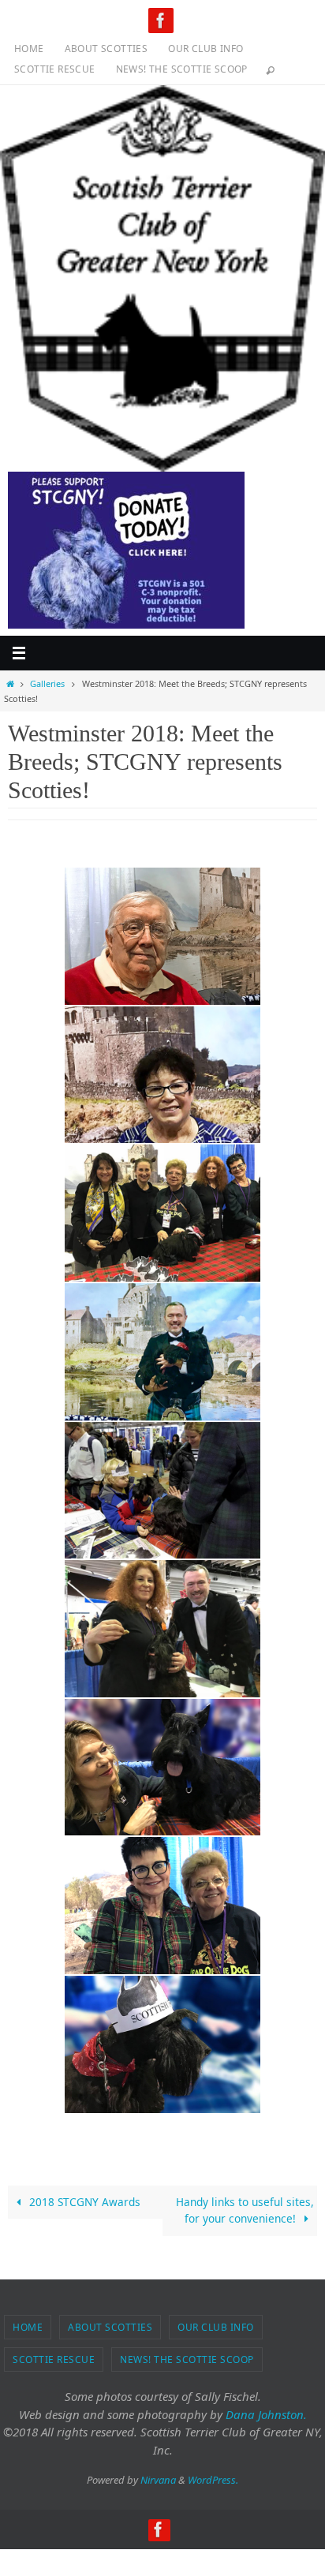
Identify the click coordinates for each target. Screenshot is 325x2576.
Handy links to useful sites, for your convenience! (245, 2210)
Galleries (47, 683)
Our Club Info (205, 49)
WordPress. (213, 2480)
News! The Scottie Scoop (182, 69)
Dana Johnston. (266, 2414)
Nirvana (158, 2480)
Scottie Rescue (55, 69)
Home (29, 49)
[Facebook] (161, 21)
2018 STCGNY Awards (83, 2202)
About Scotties (106, 49)
